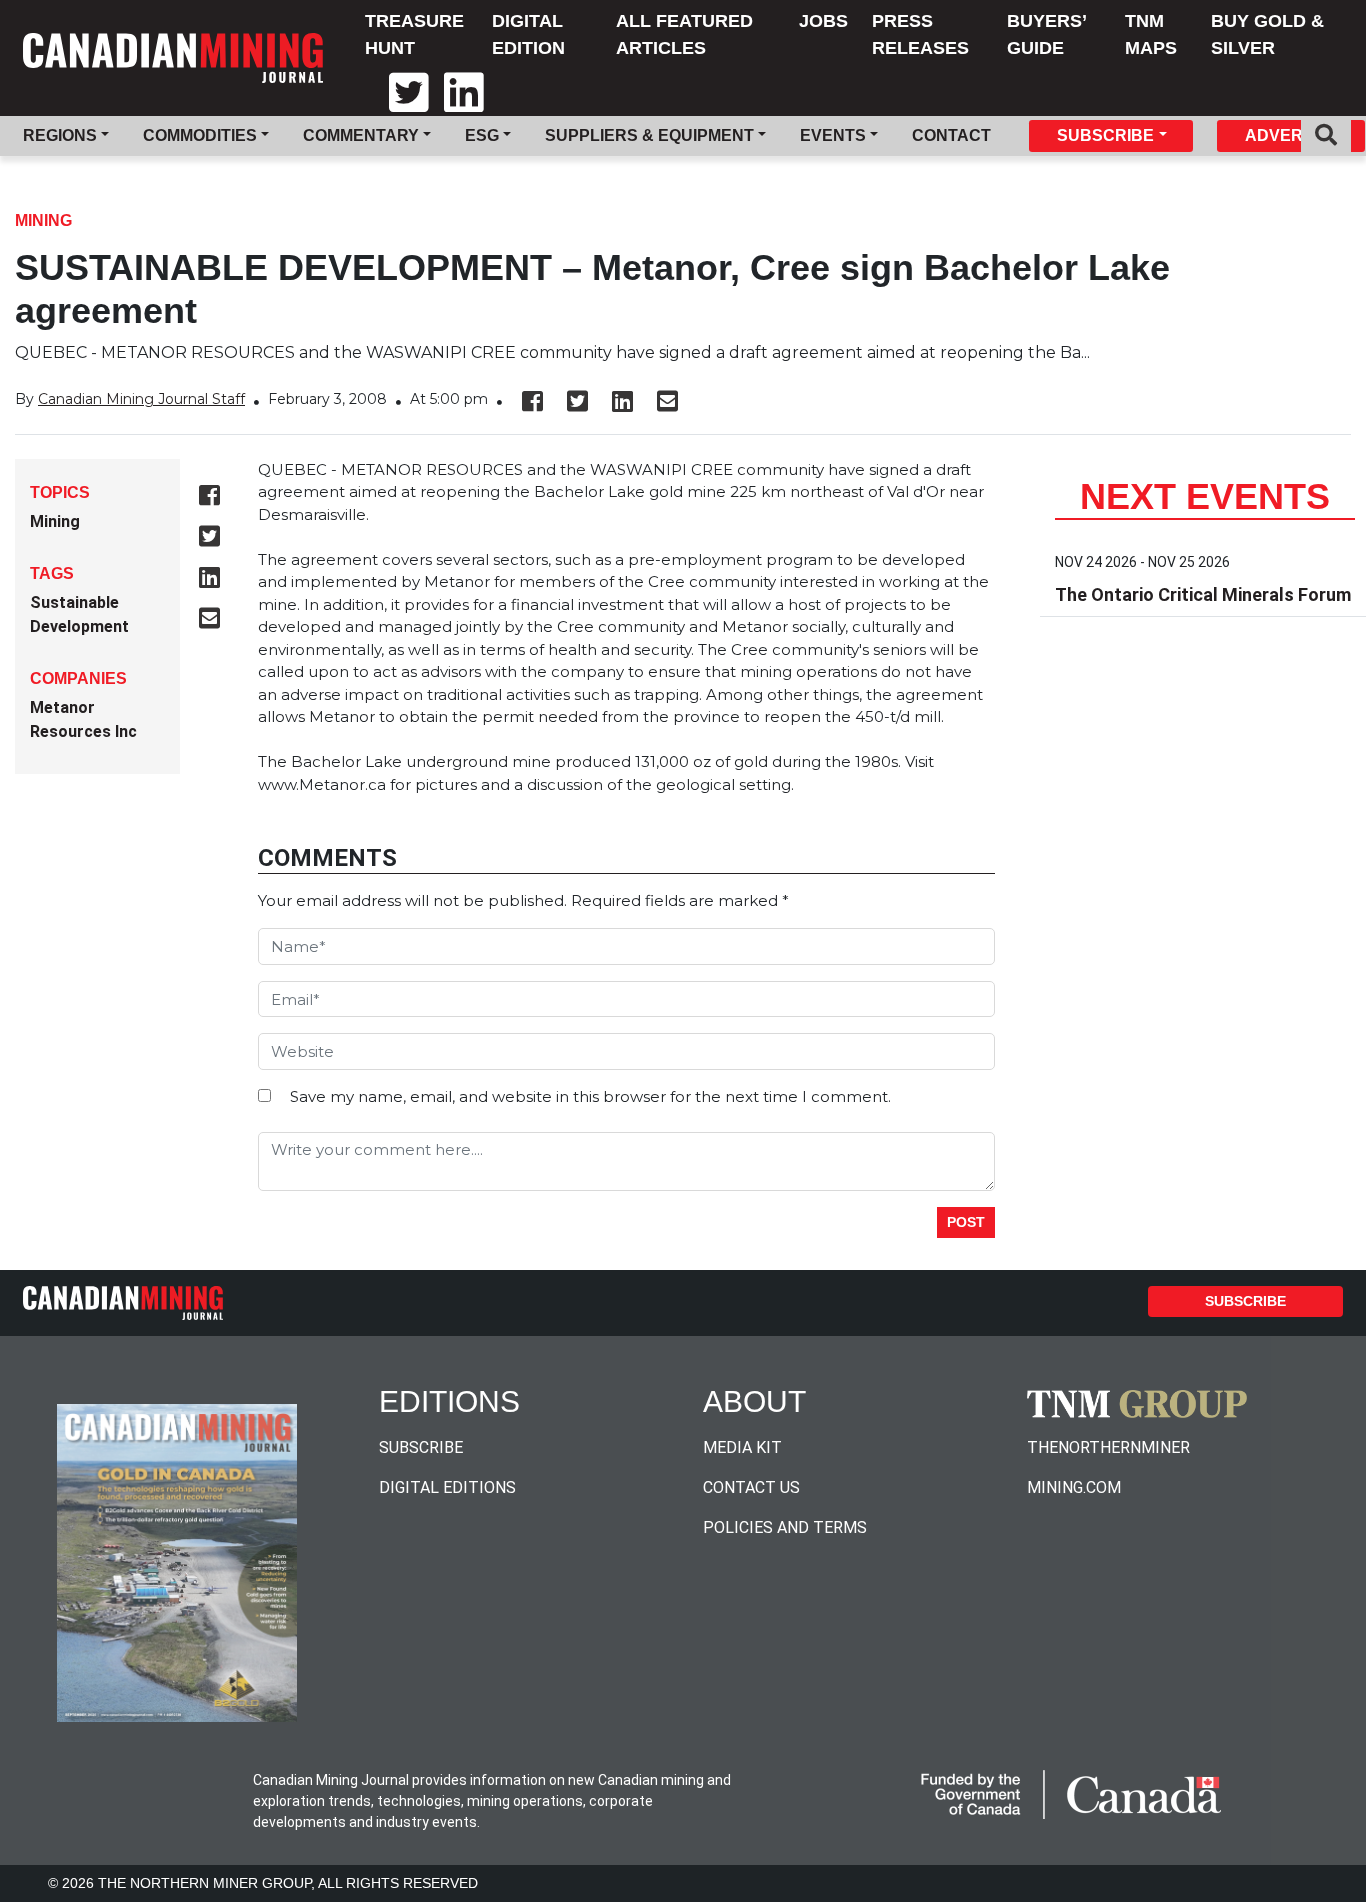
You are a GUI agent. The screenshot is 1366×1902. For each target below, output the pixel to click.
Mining (43, 220)
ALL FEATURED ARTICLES (684, 34)
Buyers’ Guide (1046, 34)
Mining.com (1074, 1487)
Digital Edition (528, 34)
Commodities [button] (200, 135)
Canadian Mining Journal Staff (141, 399)
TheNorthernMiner (1108, 1447)
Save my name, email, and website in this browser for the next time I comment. (590, 1096)
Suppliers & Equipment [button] (649, 135)
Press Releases (920, 34)
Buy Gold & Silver (1267, 34)
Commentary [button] (361, 135)
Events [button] (833, 135)
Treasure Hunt (414, 34)
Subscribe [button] (1105, 135)
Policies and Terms (785, 1527)
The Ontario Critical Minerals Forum (1203, 594)
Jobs (823, 21)
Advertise (1292, 135)
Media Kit (742, 1447)
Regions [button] (60, 135)
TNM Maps (1151, 34)
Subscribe (1245, 1301)
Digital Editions (447, 1487)
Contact (951, 135)
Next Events (1205, 496)
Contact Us (751, 1487)
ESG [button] (482, 135)
